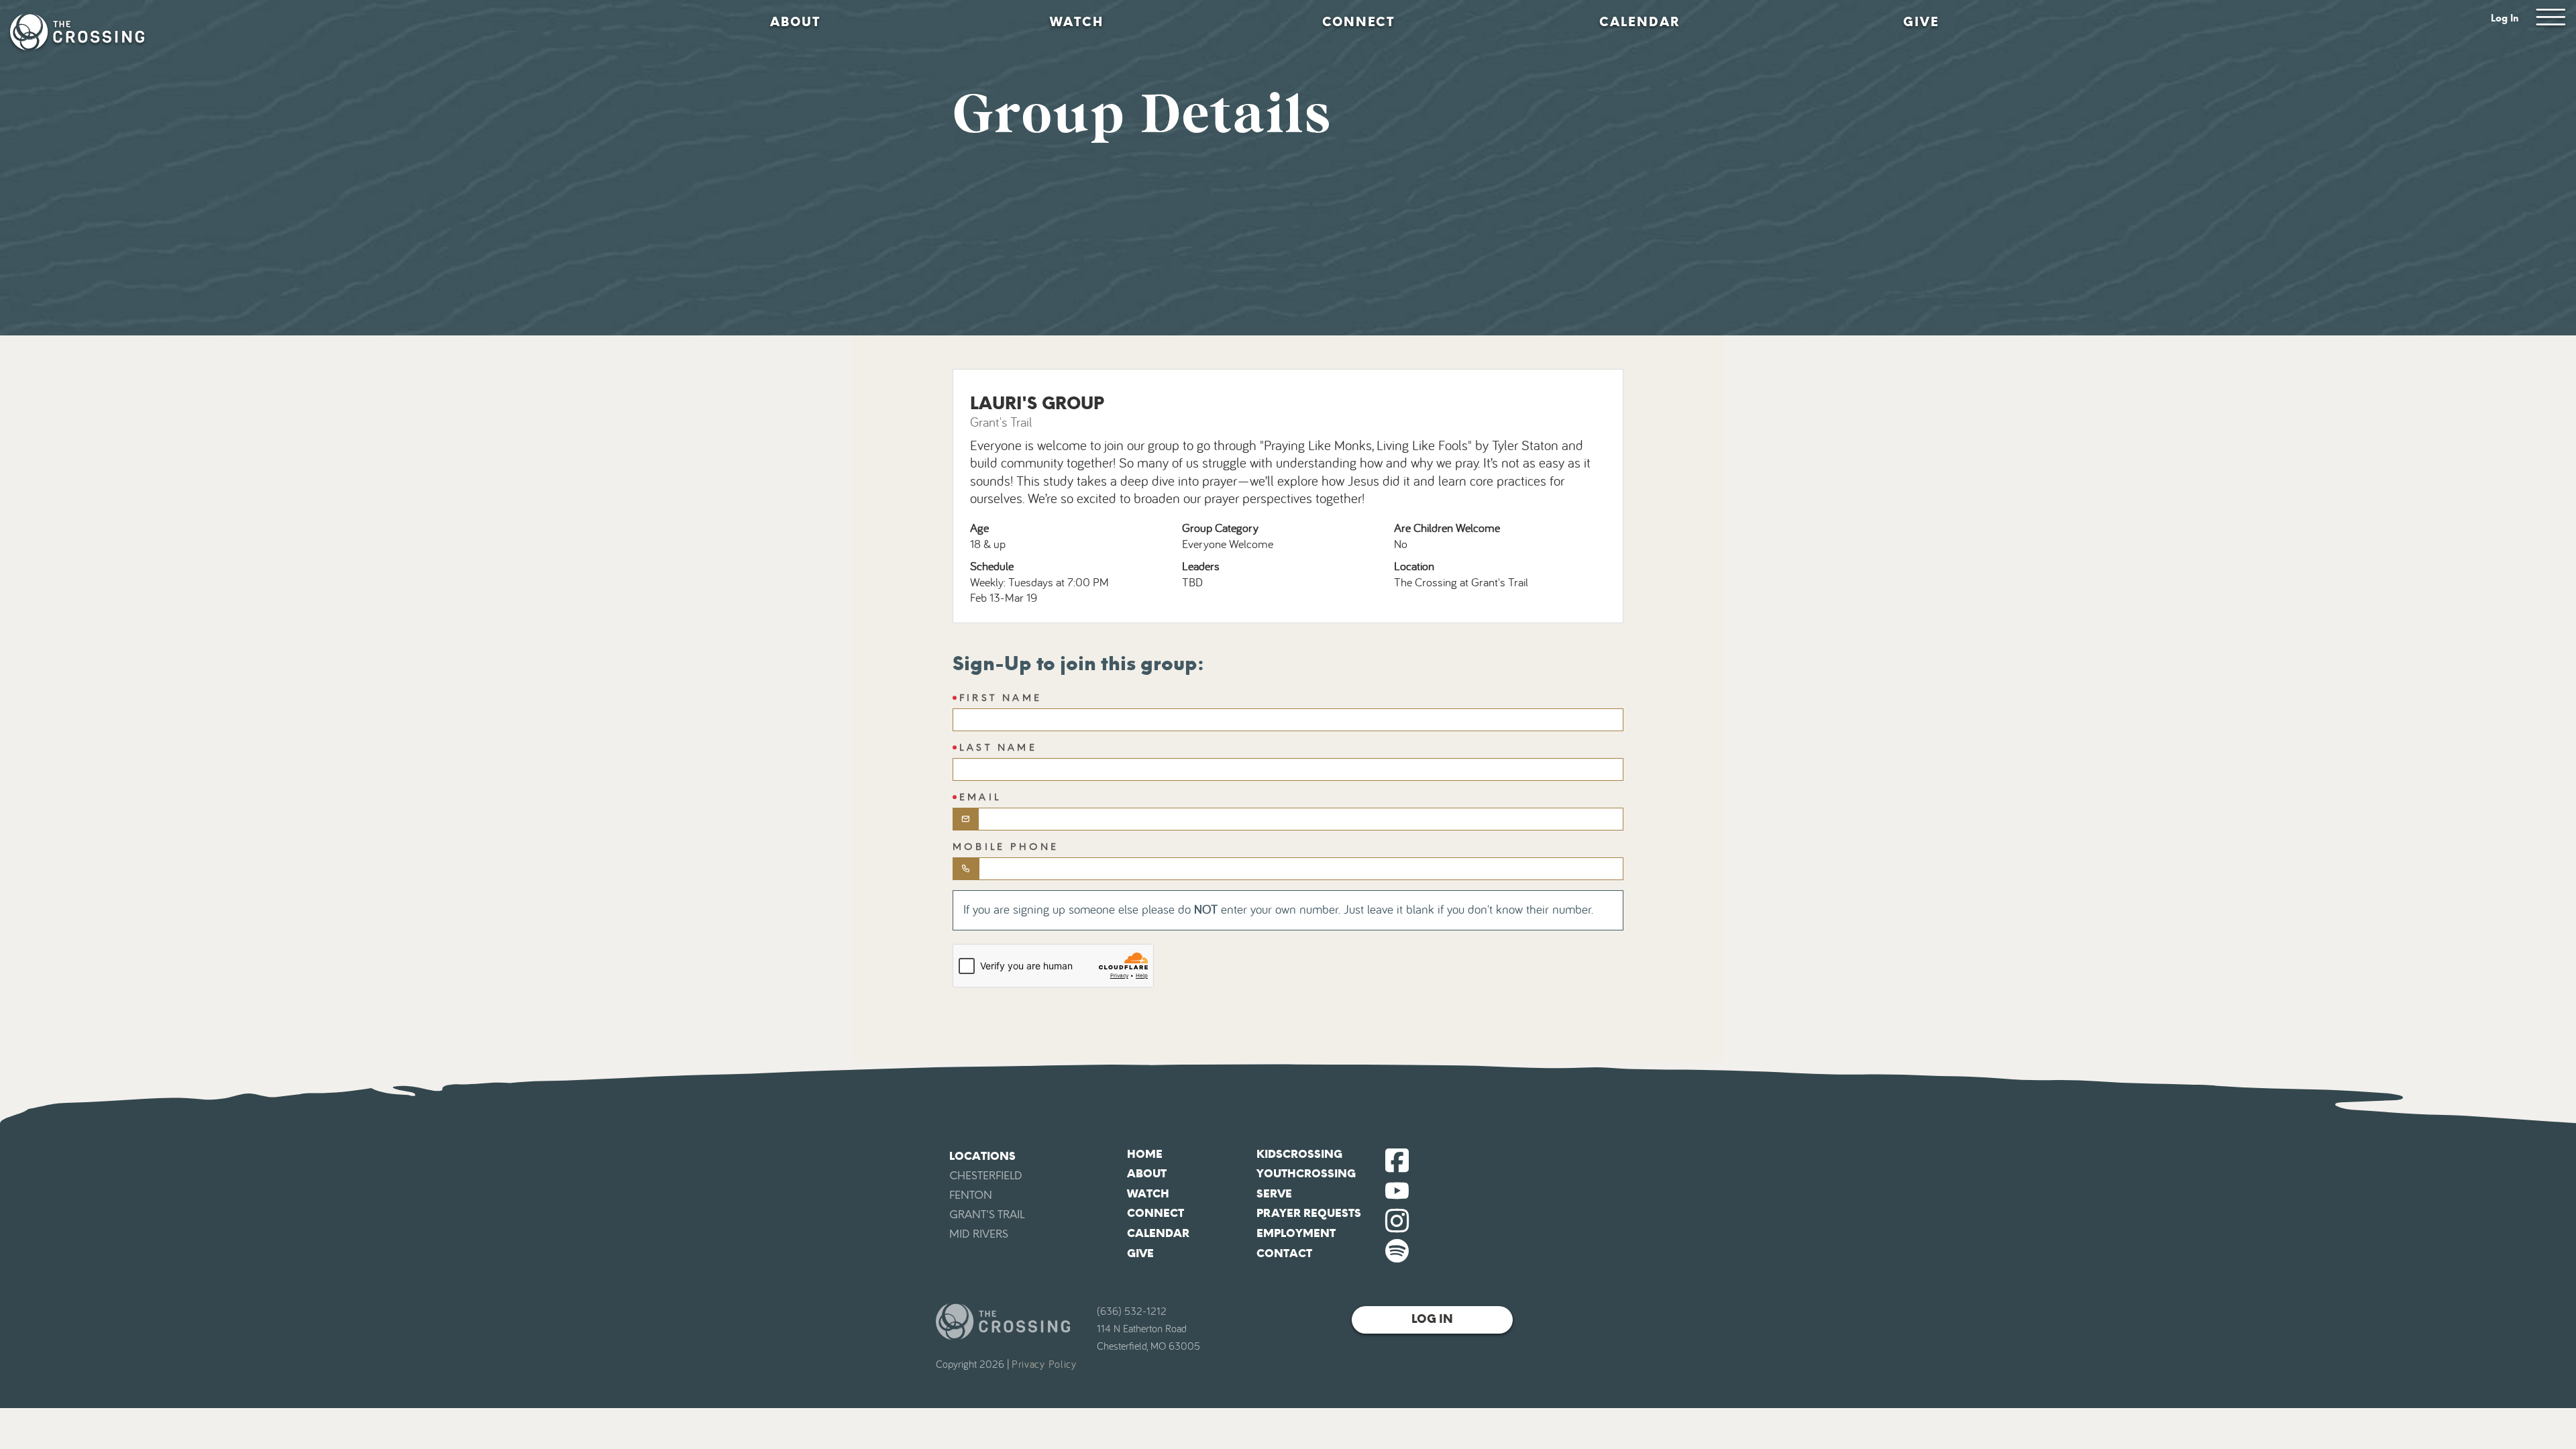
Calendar (1640, 22)
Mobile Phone (1006, 847)
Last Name (998, 748)
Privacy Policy (1044, 1364)
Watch (1077, 22)
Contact (1284, 1253)
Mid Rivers (979, 1234)
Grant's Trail (987, 1215)
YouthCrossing (1306, 1174)
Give (1921, 22)
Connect (1358, 22)
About (795, 22)
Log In (2505, 18)
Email (980, 797)
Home (1145, 1154)
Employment (1296, 1233)
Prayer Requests (1309, 1213)
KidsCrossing (1299, 1154)
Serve (1274, 1194)
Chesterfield (986, 1176)
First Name (1001, 698)
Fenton (971, 1195)
